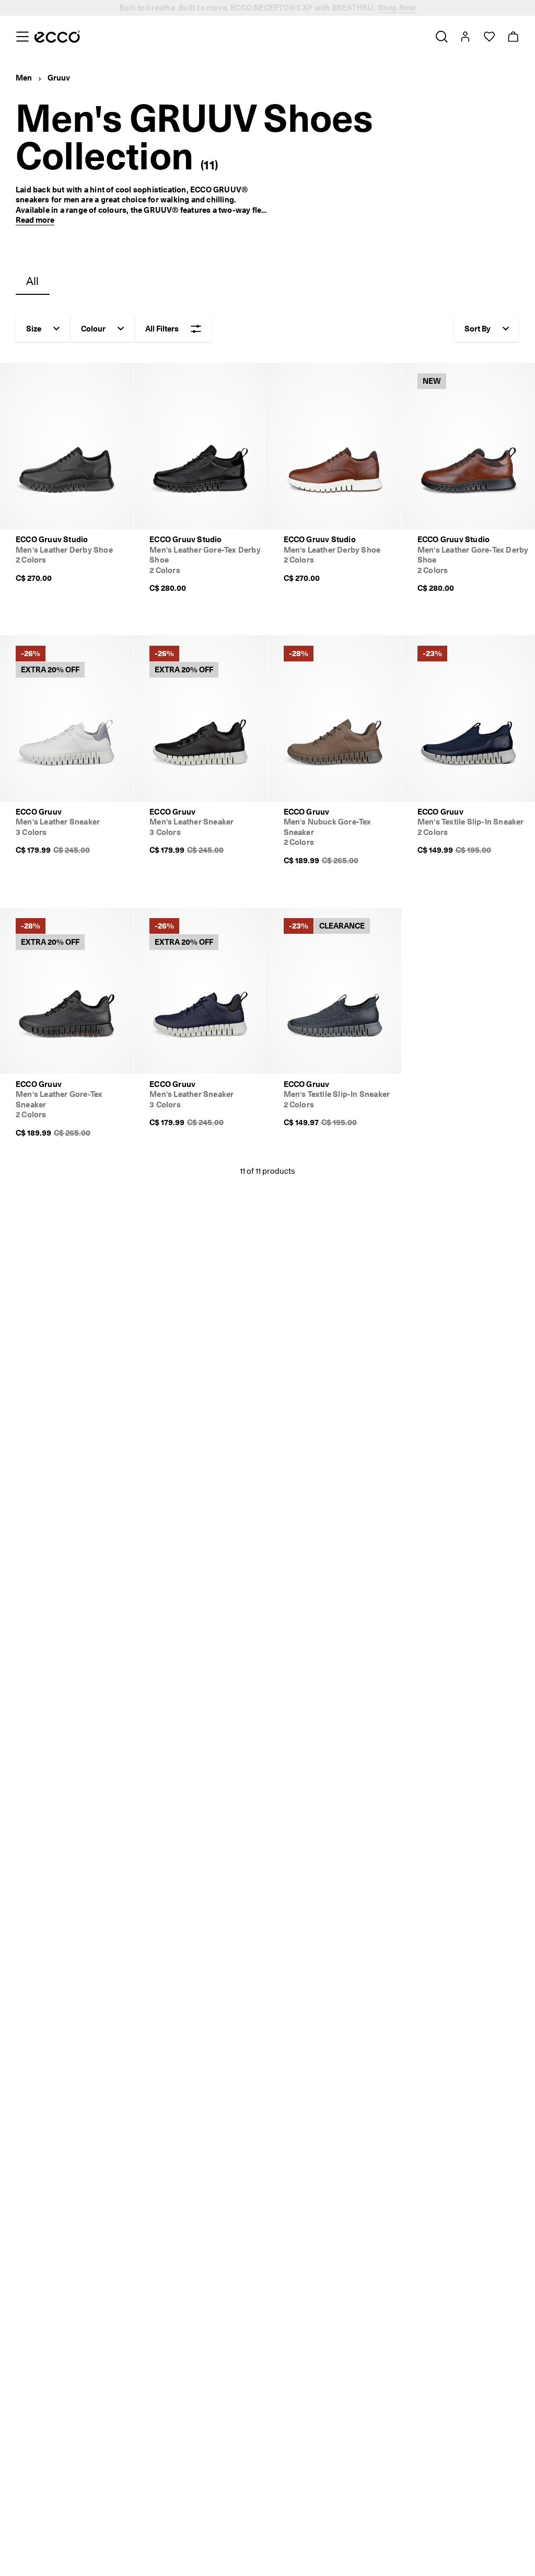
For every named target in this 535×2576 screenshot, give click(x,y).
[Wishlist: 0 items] (489, 37)
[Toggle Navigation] (22, 37)
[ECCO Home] (57, 37)
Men (24, 78)
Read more (35, 220)
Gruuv (59, 78)
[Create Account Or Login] (465, 37)
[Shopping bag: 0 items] (513, 37)
